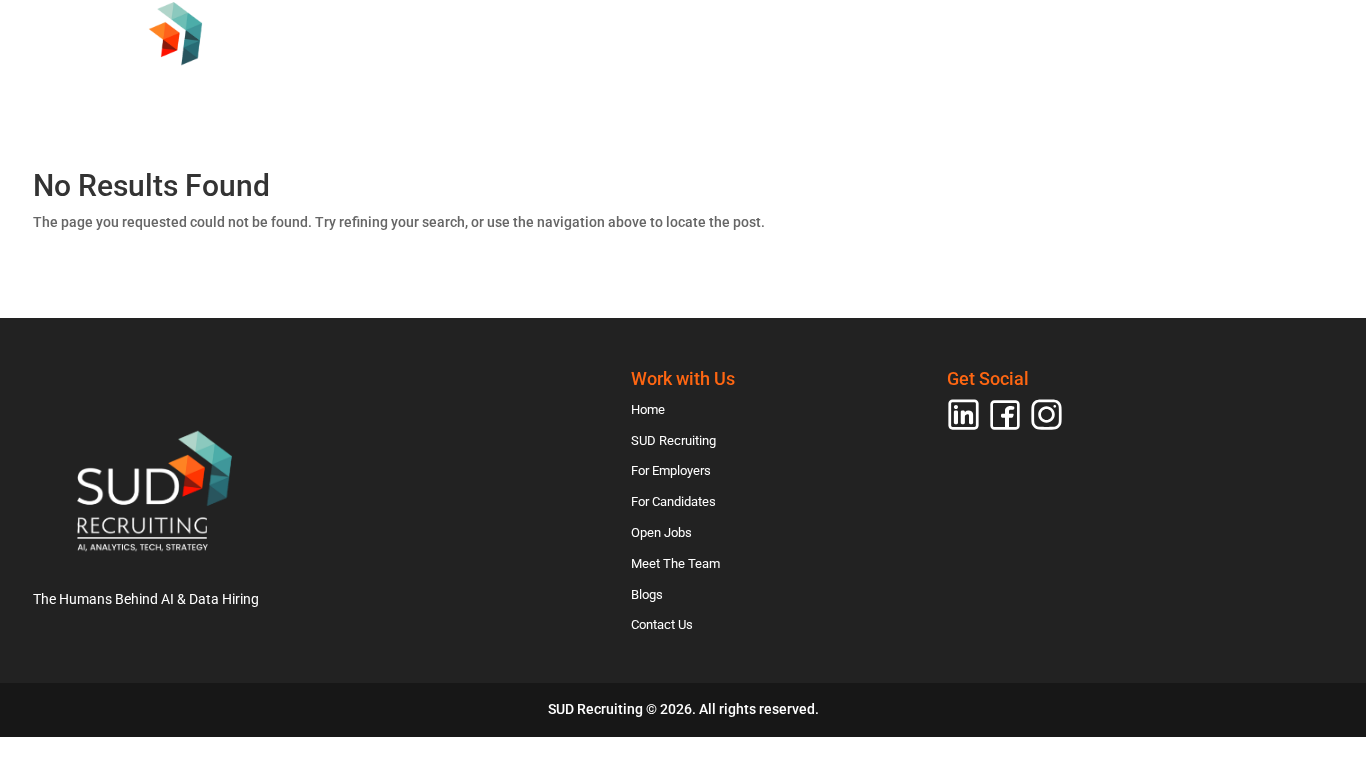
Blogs (1172, 93)
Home (371, 93)
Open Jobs (928, 93)
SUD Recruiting (486, 93)
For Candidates (793, 93)
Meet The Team (1058, 93)
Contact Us (1276, 93)
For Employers (638, 93)
